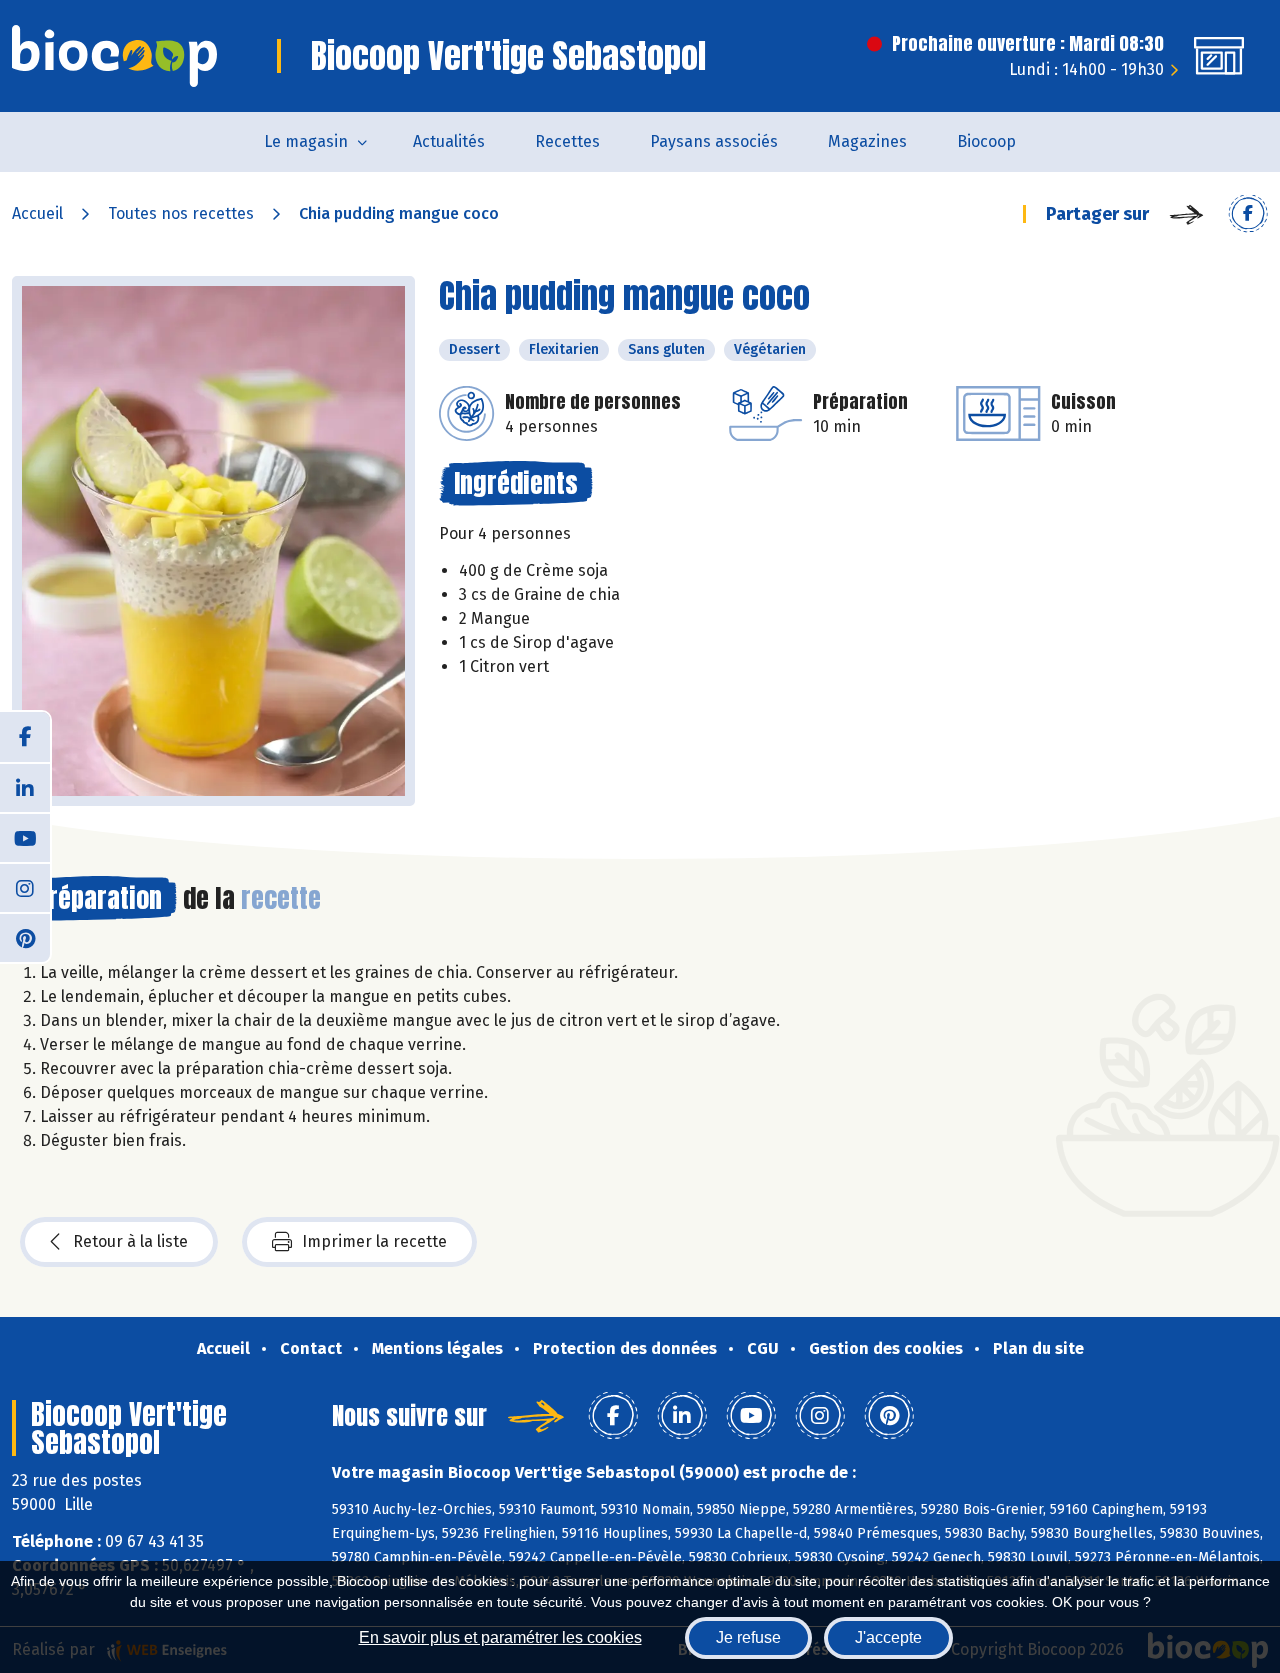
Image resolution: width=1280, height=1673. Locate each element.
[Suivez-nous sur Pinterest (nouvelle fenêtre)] (25, 937)
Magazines (867, 141)
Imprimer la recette (374, 1241)
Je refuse (748, 1637)
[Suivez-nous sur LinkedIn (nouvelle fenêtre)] (25, 787)
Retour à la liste (130, 1241)
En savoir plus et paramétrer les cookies (500, 1637)
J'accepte (888, 1637)
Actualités (449, 141)
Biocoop (986, 141)
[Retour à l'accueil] (114, 56)
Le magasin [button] (306, 141)
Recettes (567, 141)
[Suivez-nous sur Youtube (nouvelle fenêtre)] (25, 837)
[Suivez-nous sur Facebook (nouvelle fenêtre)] (25, 737)
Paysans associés (714, 141)
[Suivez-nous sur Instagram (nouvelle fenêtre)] (25, 887)
